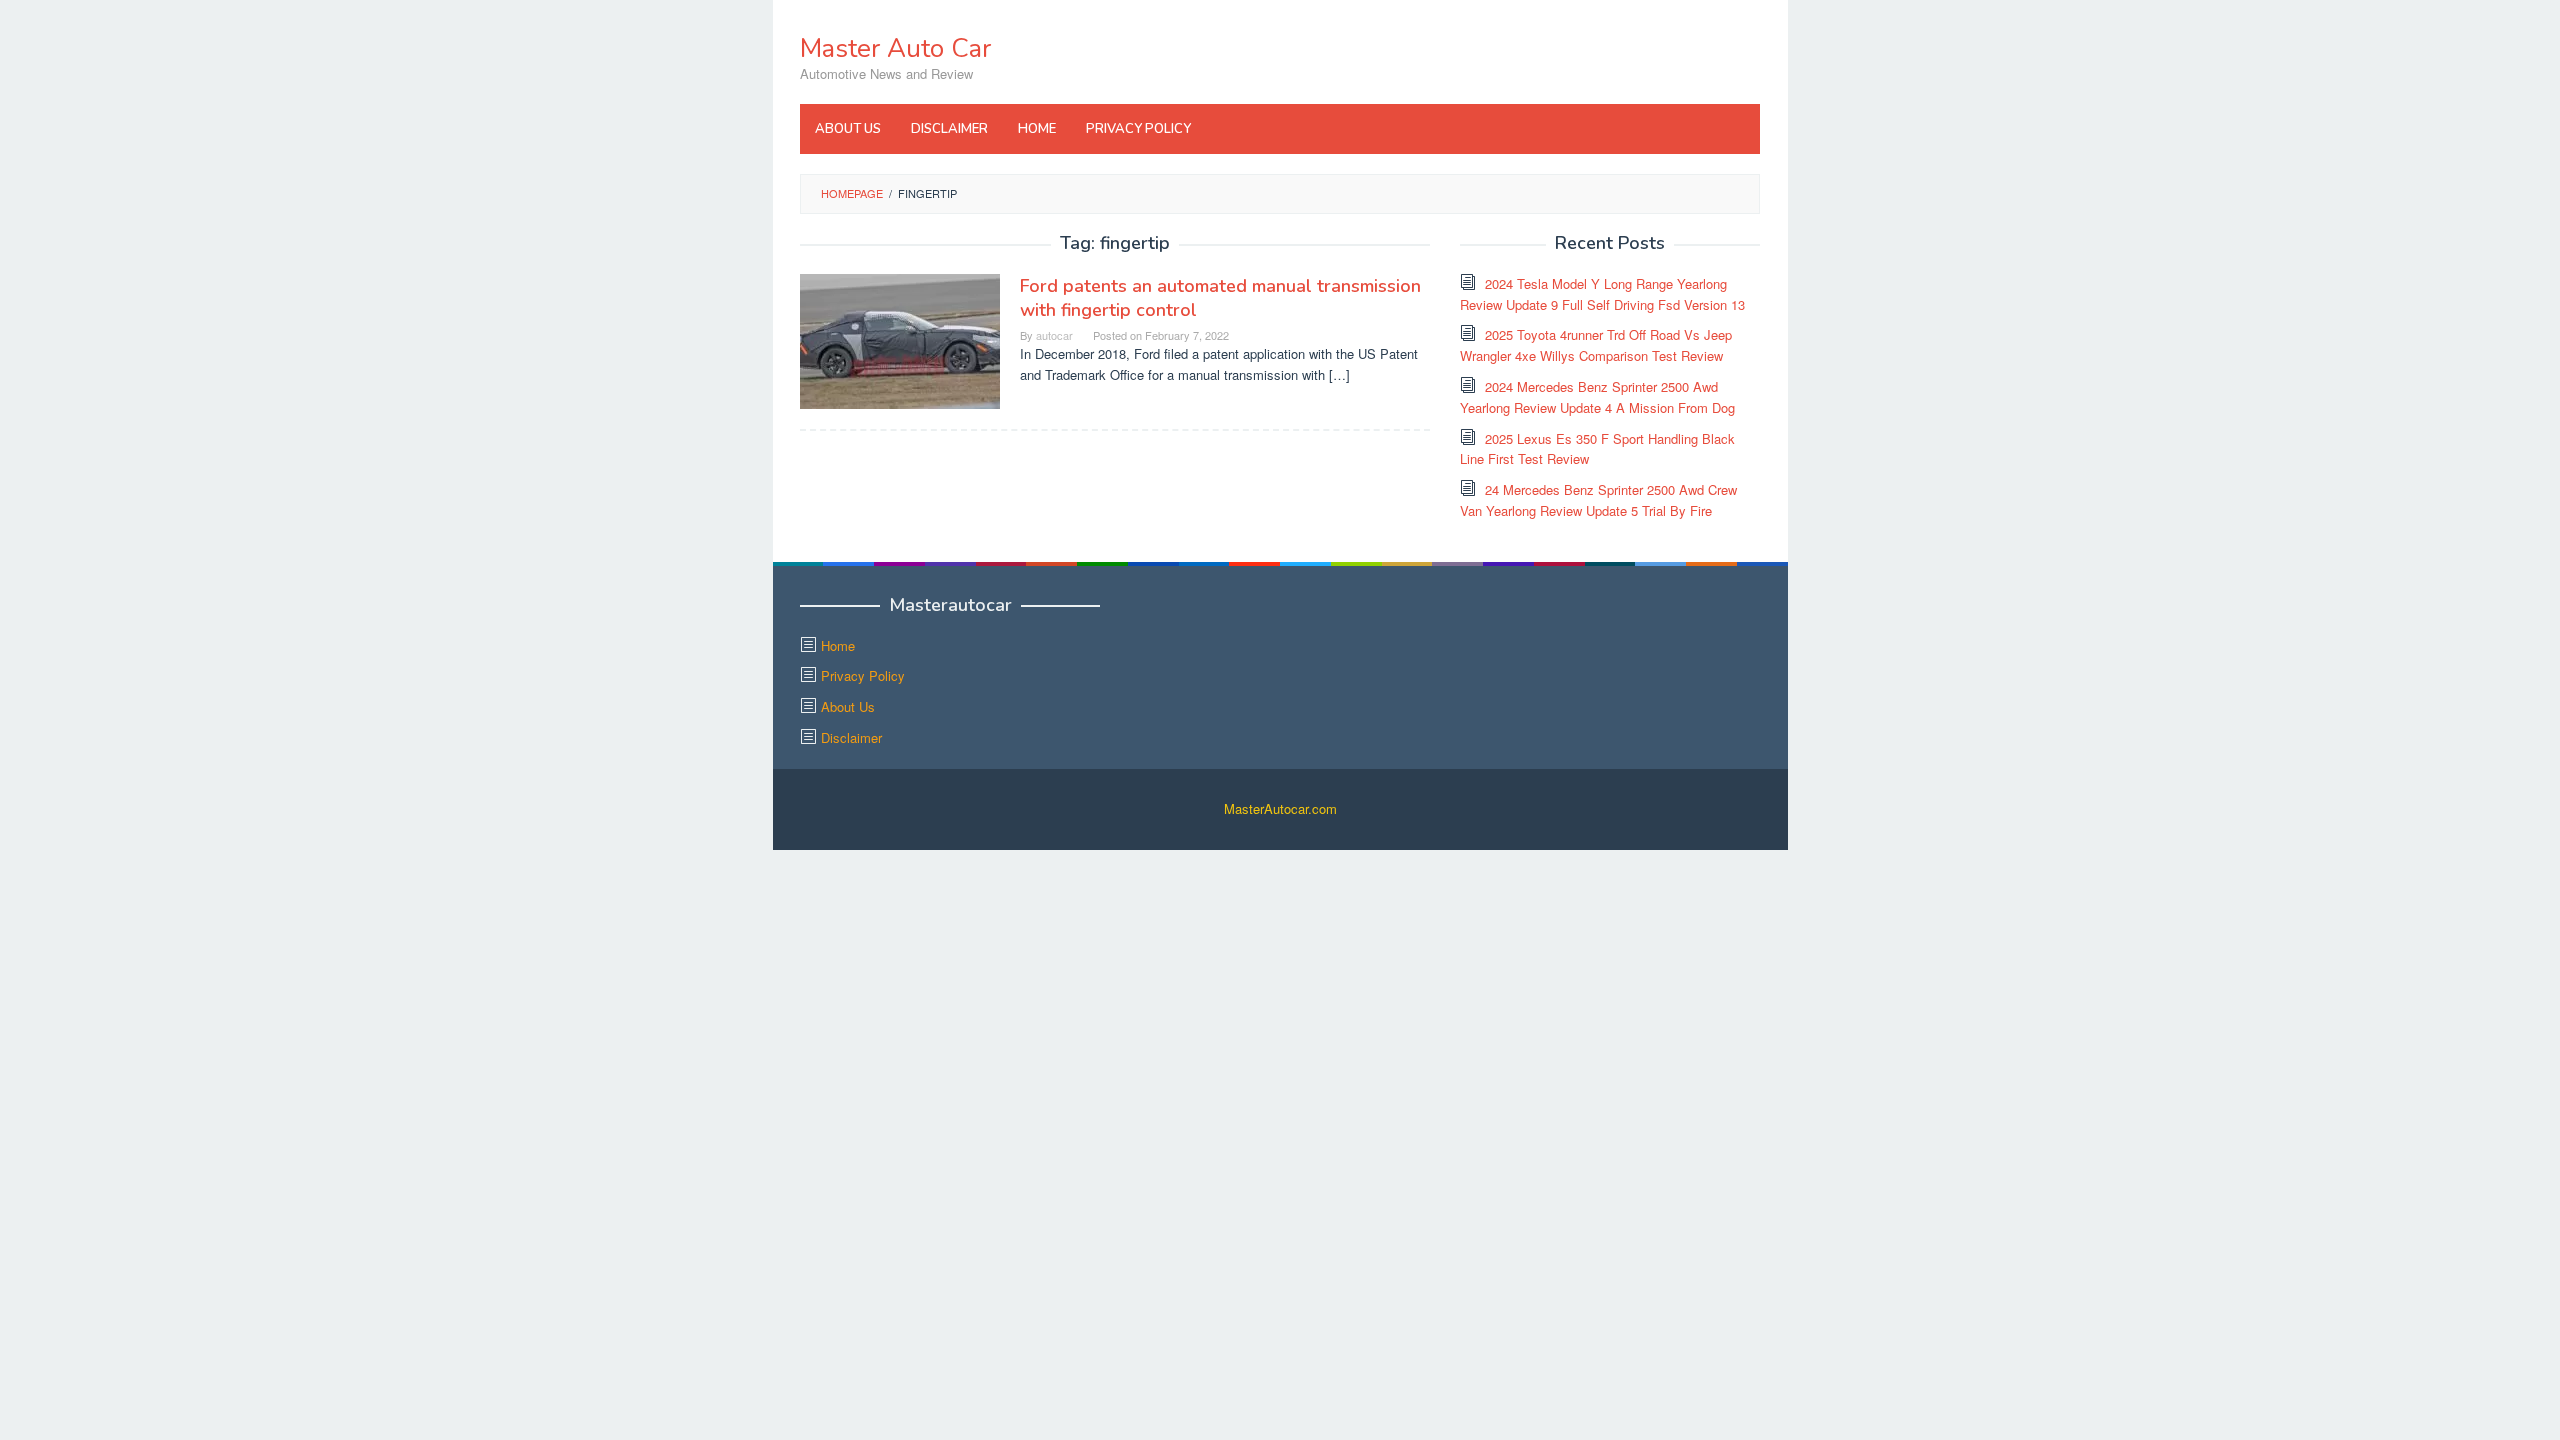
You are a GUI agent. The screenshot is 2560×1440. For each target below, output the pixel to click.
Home (838, 645)
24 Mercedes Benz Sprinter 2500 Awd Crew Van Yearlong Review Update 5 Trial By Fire (1598, 500)
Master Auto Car (895, 48)
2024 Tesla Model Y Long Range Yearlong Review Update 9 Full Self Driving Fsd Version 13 (1602, 294)
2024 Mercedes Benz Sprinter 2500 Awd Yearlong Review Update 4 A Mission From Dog (1597, 397)
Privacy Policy (863, 675)
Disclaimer (851, 737)
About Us (848, 706)
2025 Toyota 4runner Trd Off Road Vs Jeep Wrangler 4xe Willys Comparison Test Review (1596, 345)
